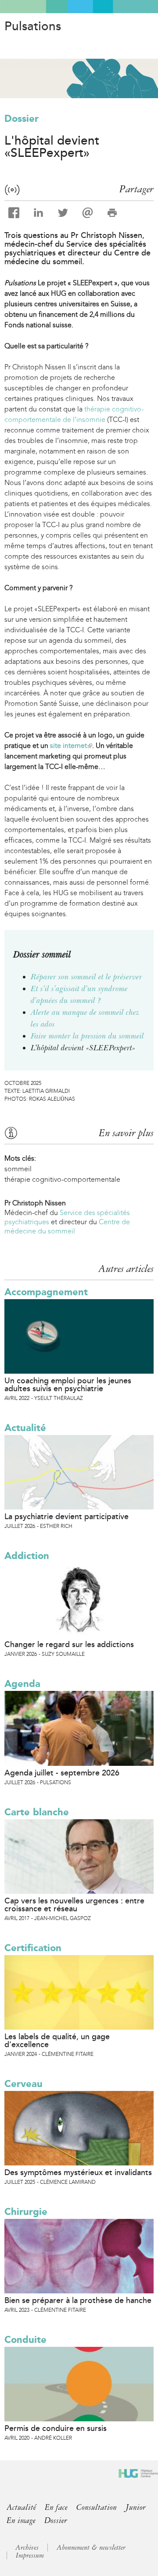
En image (21, 2520)
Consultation (97, 2507)
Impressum (30, 2555)
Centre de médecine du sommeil (67, 1226)
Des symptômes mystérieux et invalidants (78, 2172)
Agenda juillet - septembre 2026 (62, 1773)
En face (56, 2507)
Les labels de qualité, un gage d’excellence (57, 2041)
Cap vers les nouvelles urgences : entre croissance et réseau (74, 1905)
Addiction (27, 1556)
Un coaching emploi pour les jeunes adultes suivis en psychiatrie (68, 1385)
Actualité (25, 1428)
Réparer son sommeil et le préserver (86, 977)
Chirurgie (26, 2212)
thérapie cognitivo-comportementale (62, 1179)
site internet (70, 746)
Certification (33, 1948)
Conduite (25, 2340)
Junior (136, 2507)
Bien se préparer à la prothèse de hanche (78, 2300)
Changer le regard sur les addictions (69, 1644)
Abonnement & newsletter (91, 2548)
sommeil (18, 1169)
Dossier (22, 119)
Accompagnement (46, 1292)
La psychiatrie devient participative (66, 1517)
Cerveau (23, 2084)
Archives (27, 2548)
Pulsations (33, 26)
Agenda (22, 1684)
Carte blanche (37, 1812)
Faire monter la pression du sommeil (87, 1036)
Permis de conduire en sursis (56, 2428)
